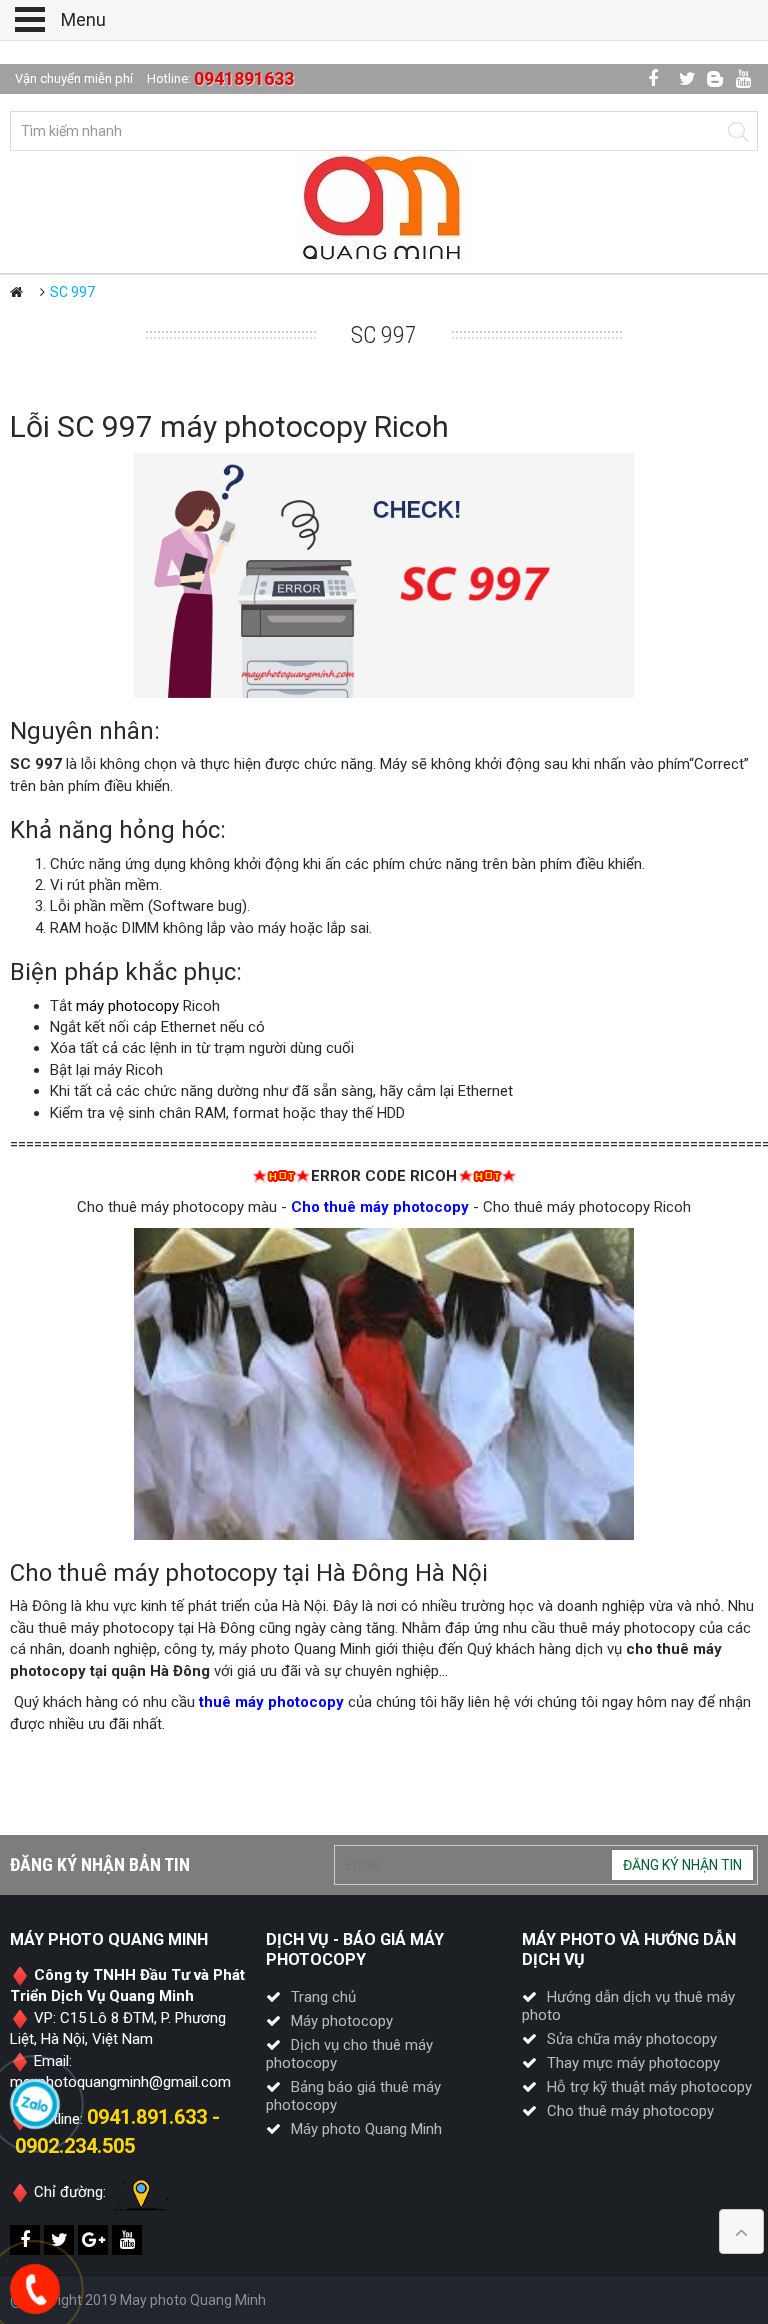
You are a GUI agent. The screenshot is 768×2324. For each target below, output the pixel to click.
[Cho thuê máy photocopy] (384, 207)
